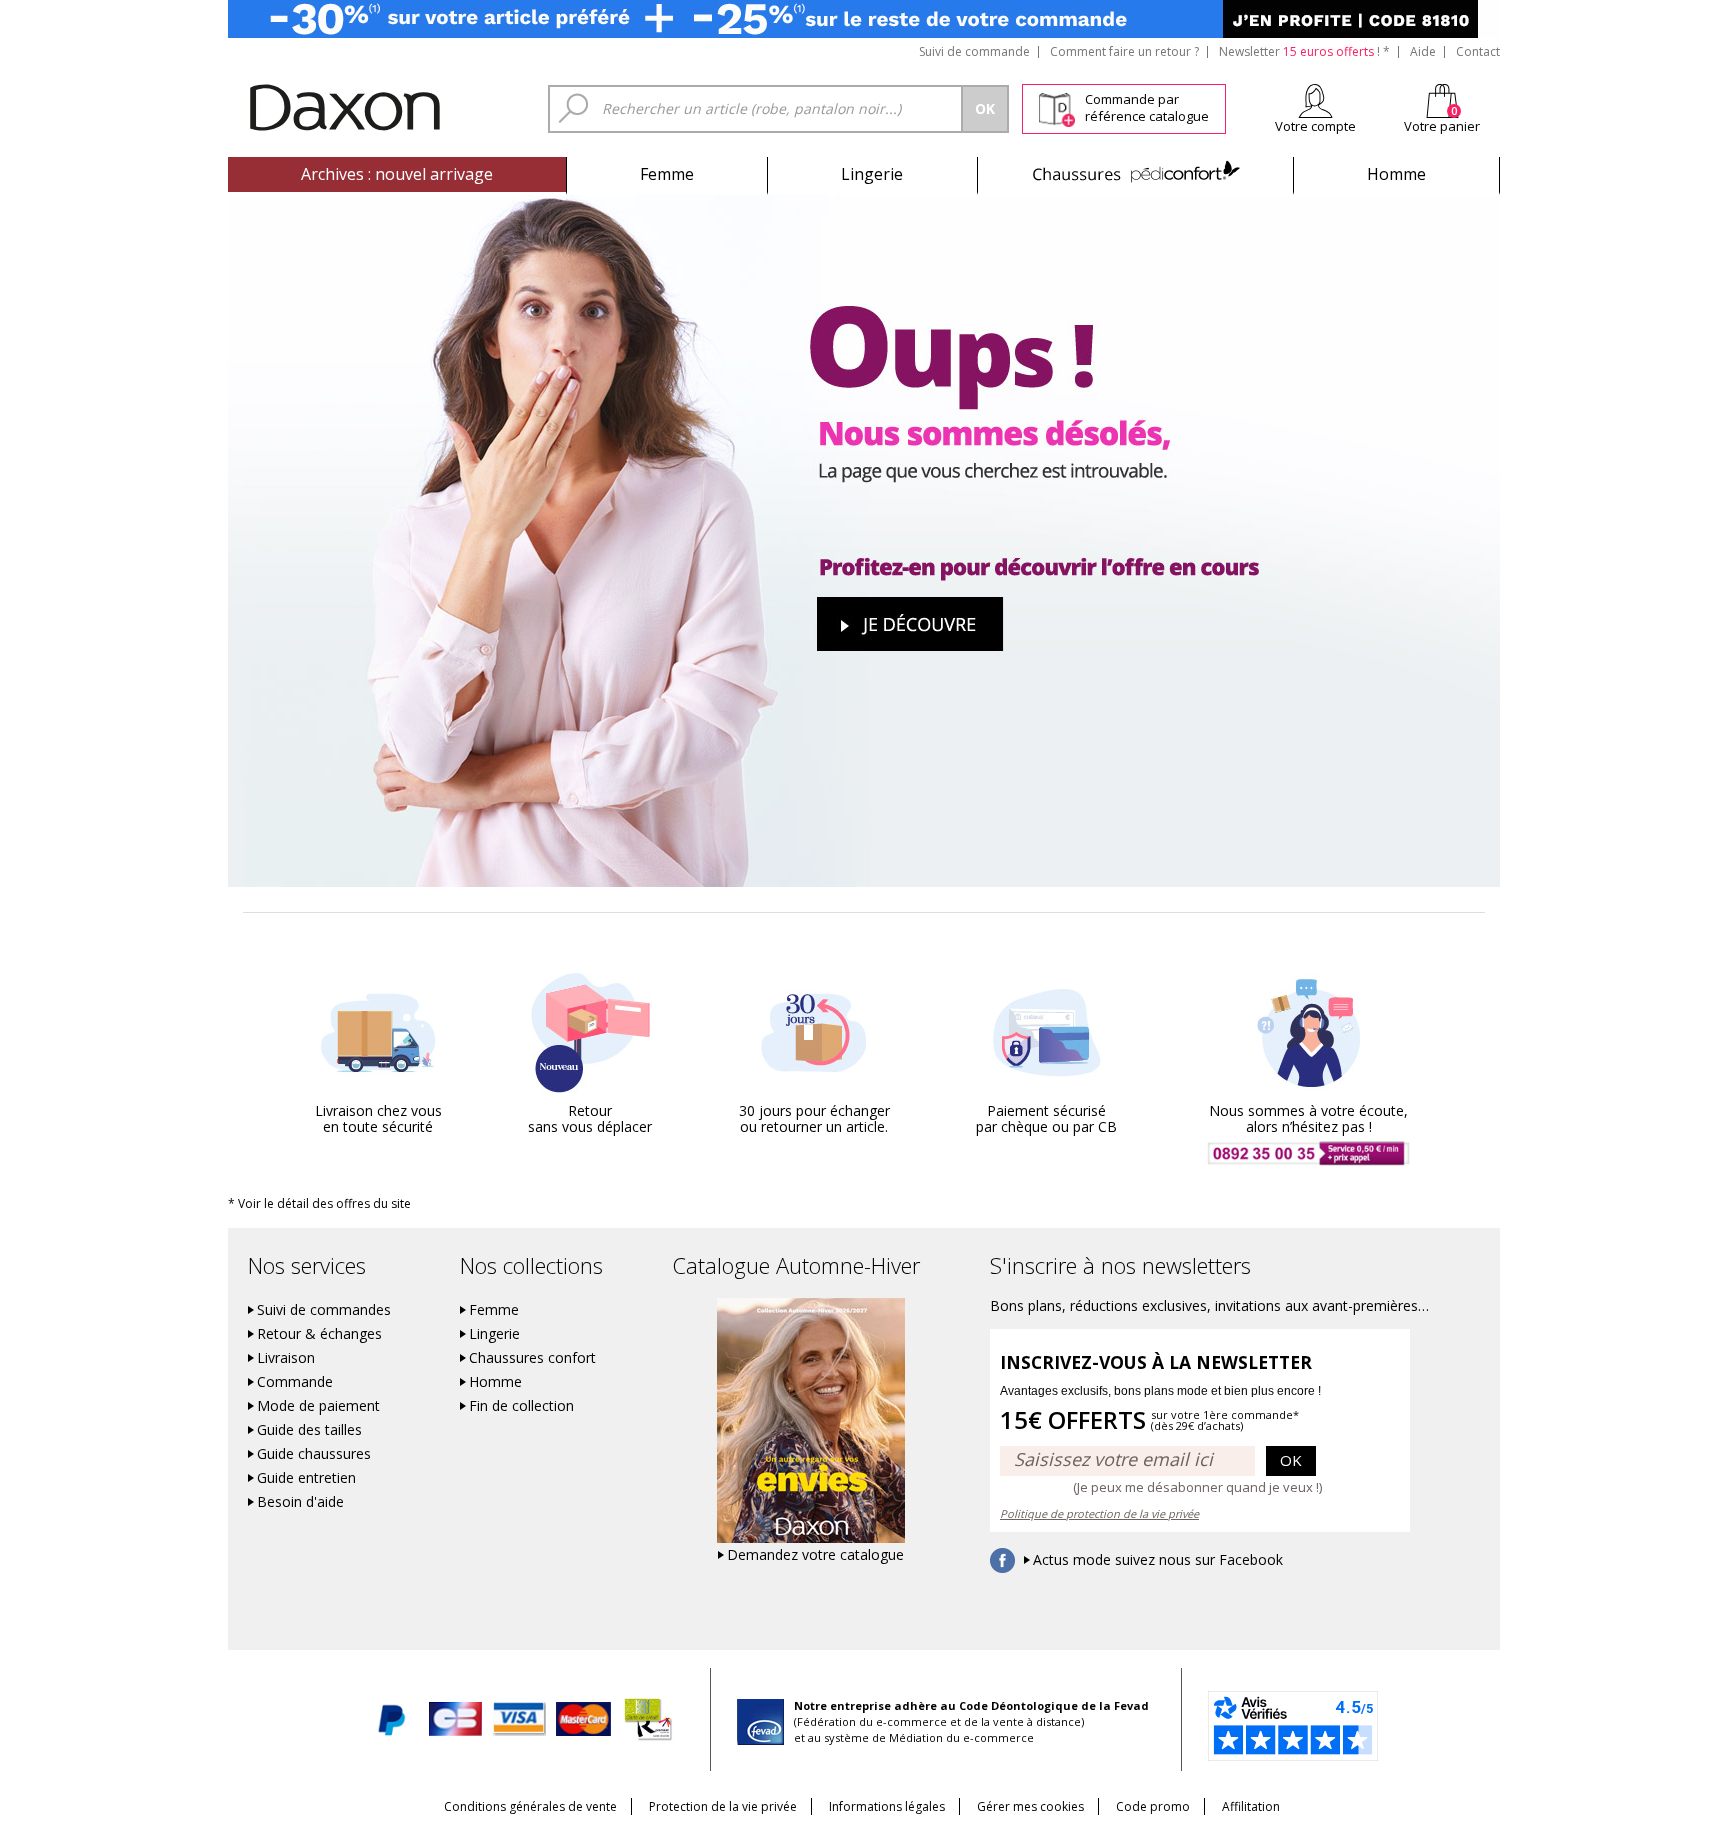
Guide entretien (306, 1478)
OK (1291, 1460)
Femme (667, 174)
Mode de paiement (318, 1406)
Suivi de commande (974, 51)
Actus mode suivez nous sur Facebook (1158, 1560)
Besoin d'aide (300, 1502)
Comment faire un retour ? (1124, 51)
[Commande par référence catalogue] (1056, 106)
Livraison (286, 1358)
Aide (1423, 51)
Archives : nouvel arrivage (397, 174)
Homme (1396, 174)
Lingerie (872, 174)
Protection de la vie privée (723, 1806)
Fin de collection (521, 1406)
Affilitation (1251, 1806)
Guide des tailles (309, 1430)
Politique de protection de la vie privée (1099, 1513)
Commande (295, 1382)
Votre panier (1442, 126)
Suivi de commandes (324, 1310)
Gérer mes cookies (1030, 1806)
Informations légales (887, 1806)
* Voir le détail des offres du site (319, 1203)
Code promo (1153, 1806)
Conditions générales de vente (530, 1806)
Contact (1478, 51)
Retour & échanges (319, 1334)
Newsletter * (1304, 51)
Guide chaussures (314, 1454)
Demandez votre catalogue (815, 1555)
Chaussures (1135, 174)
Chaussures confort (532, 1358)
